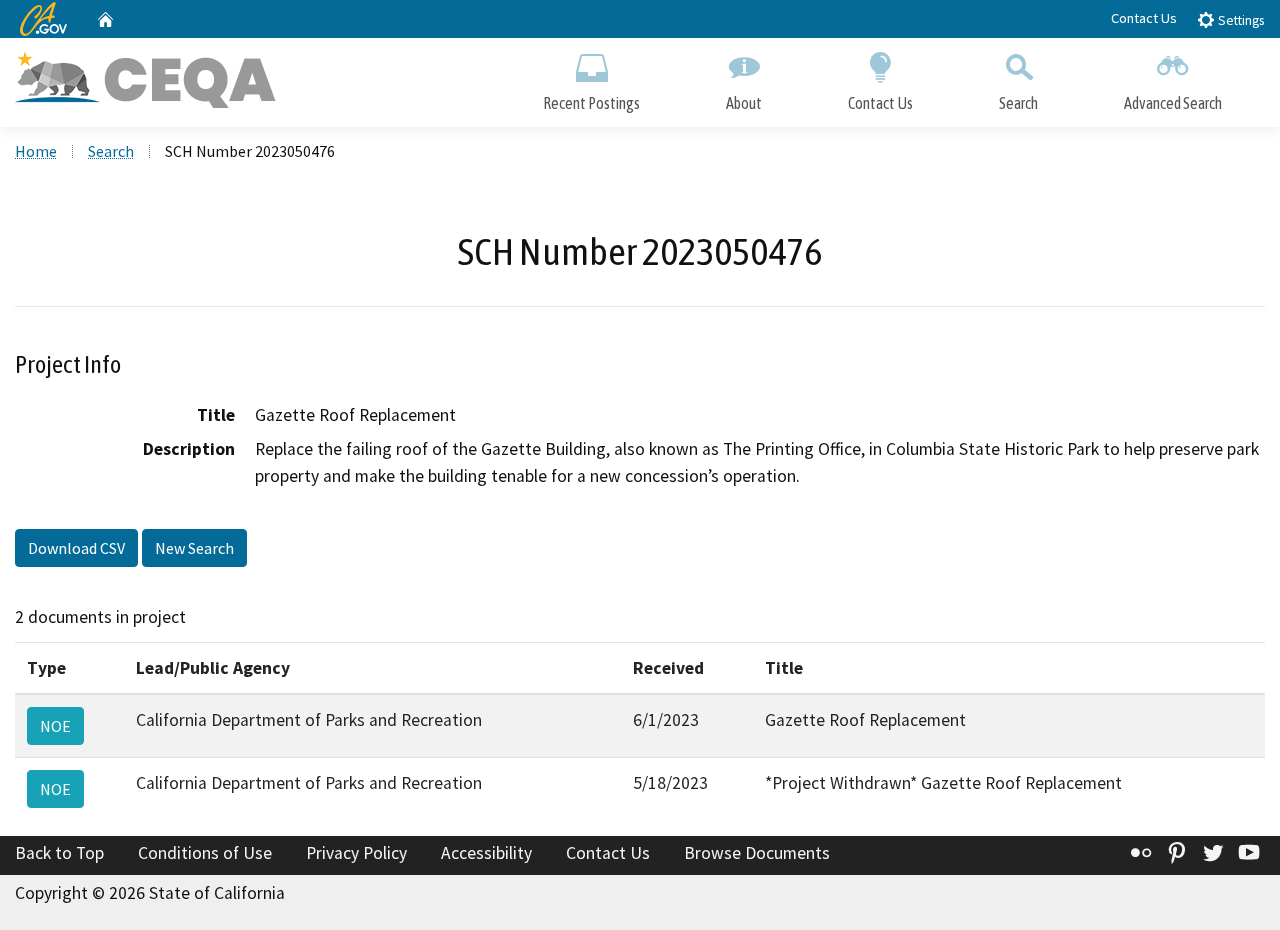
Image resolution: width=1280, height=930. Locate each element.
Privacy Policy (356, 853)
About (744, 103)
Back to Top (59, 853)
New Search (194, 548)
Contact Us (1144, 18)
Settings (1239, 20)
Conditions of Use (205, 853)
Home (36, 151)
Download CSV (76, 548)
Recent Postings (591, 103)
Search (1018, 103)
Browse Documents (757, 853)
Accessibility (486, 853)
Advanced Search (1173, 103)
